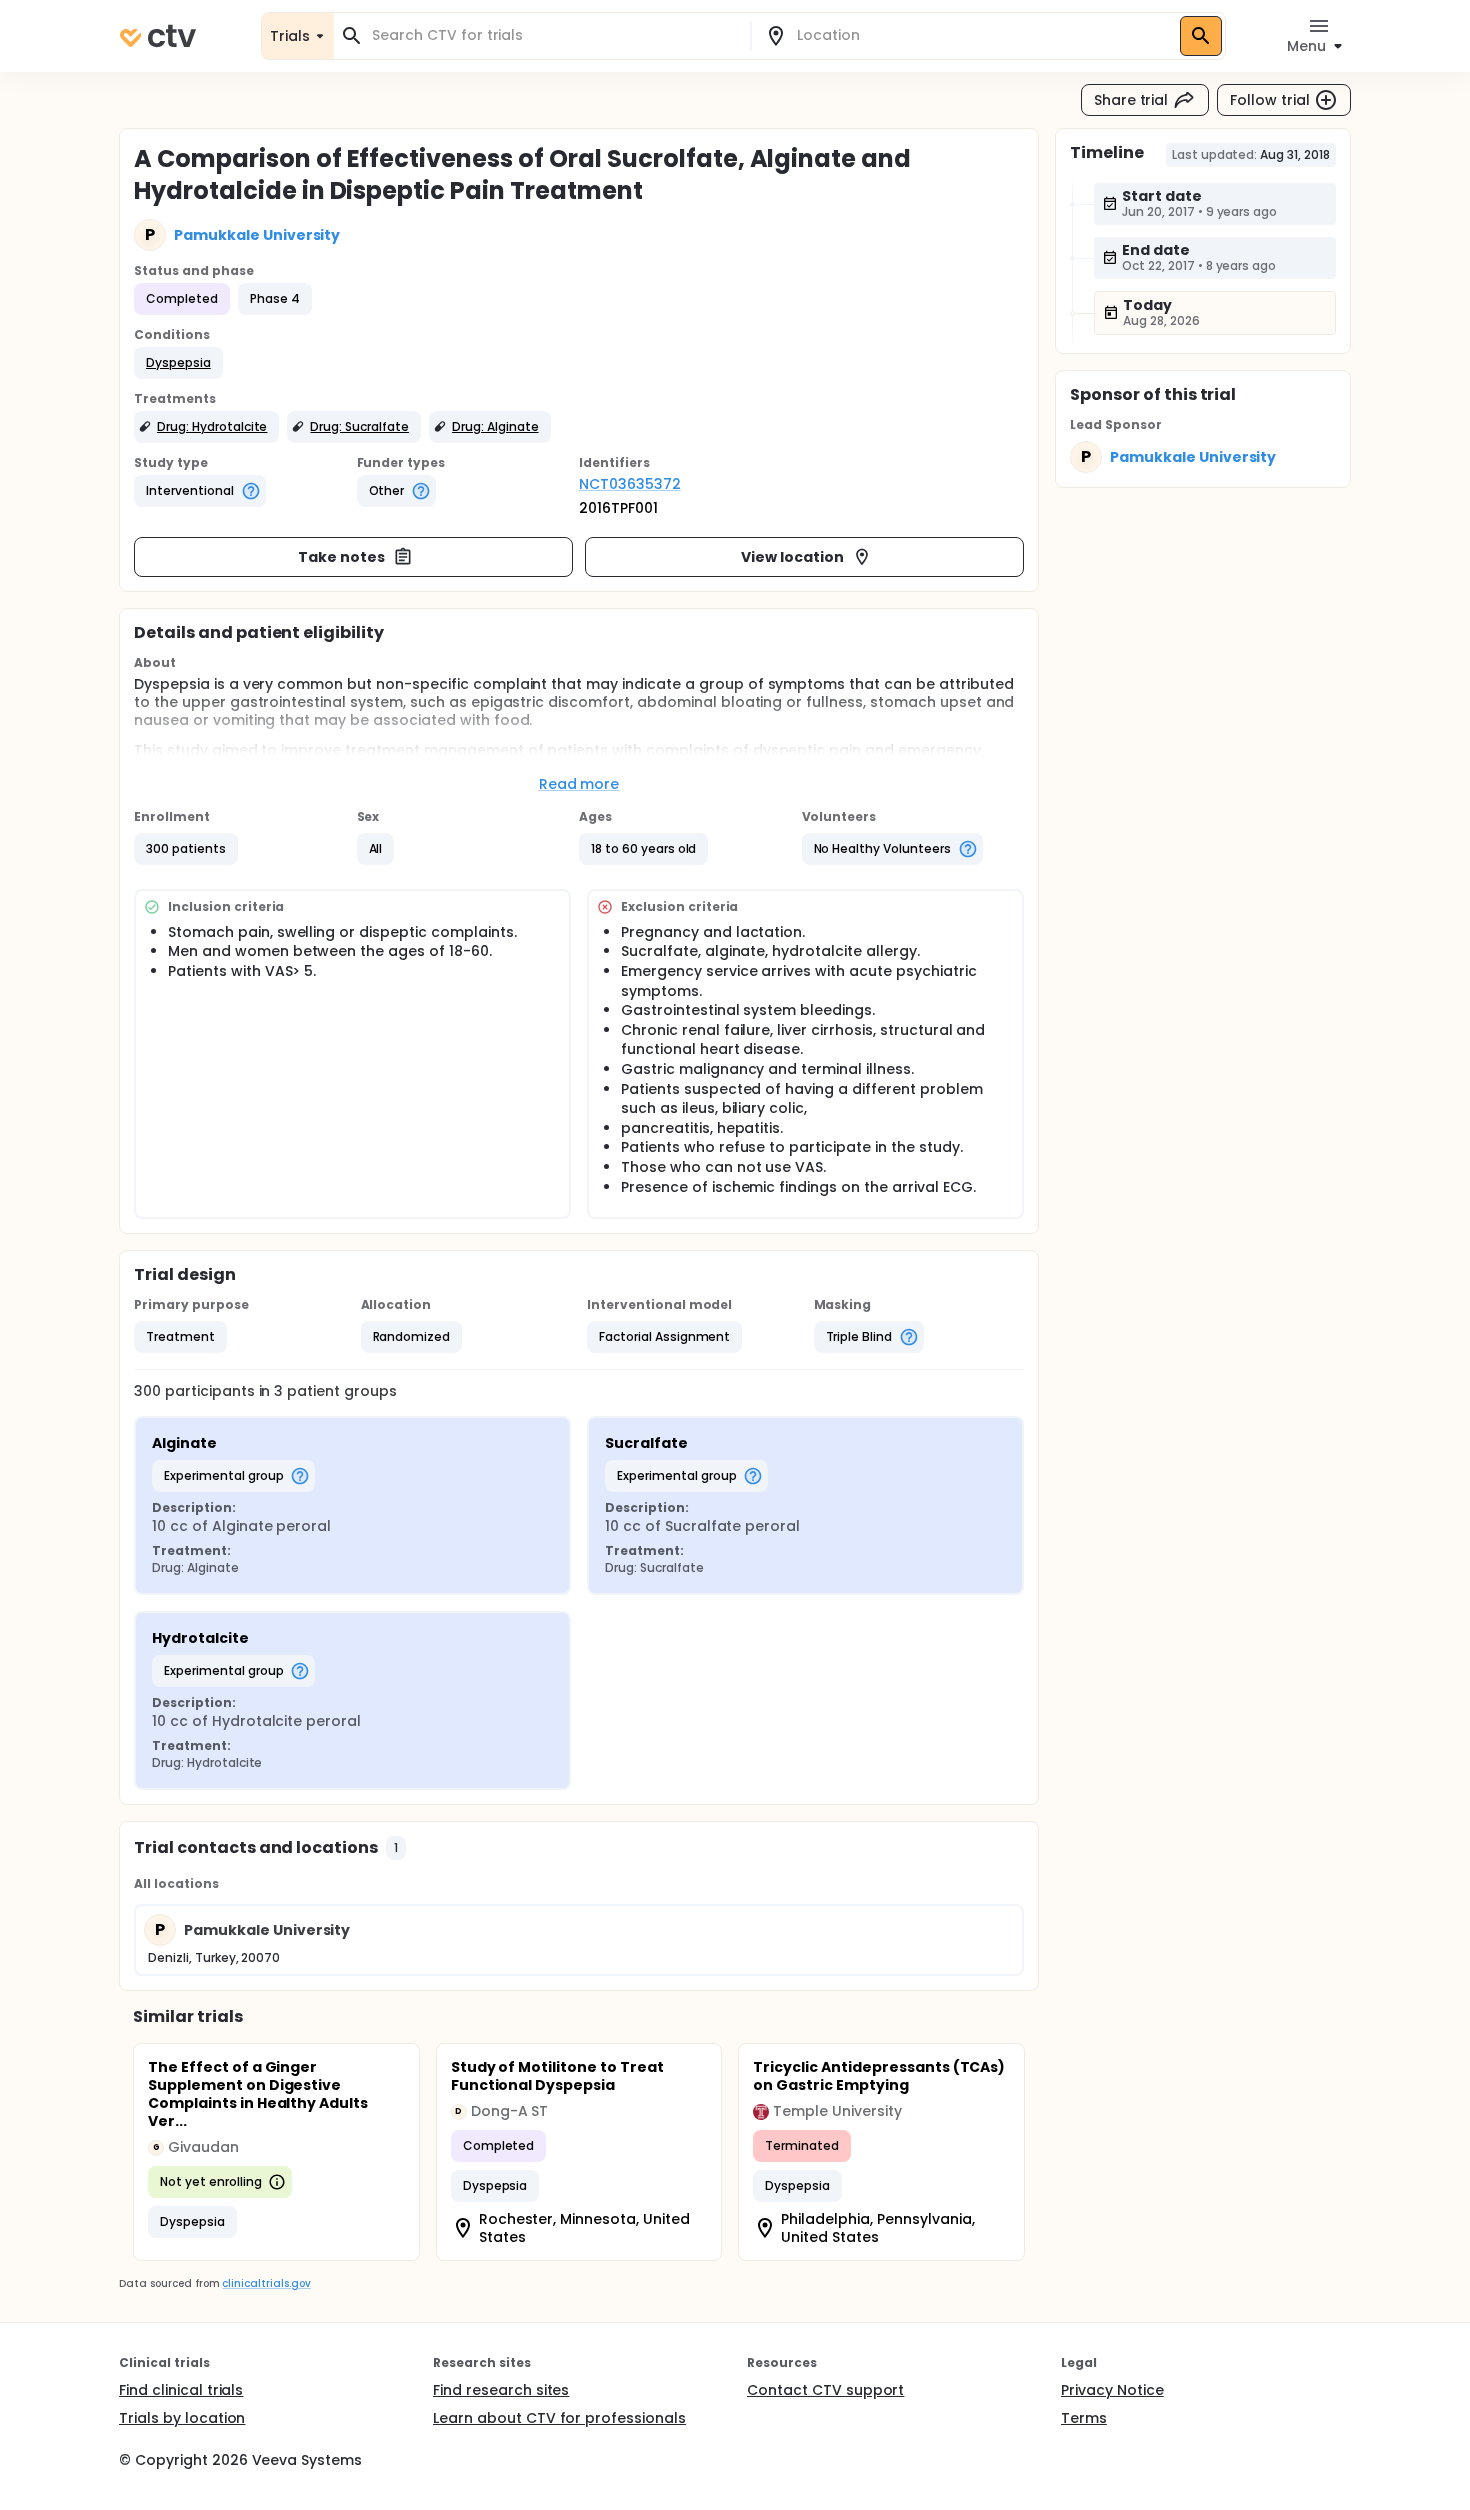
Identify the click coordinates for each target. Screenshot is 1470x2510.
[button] (178, 363)
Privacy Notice (1112, 2390)
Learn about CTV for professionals (559, 2418)
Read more (579, 784)
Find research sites (501, 2390)
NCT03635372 (630, 484)
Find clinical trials (181, 2390)
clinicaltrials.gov (266, 2283)
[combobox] (554, 35)
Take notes (341, 557)
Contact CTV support (825, 2390)
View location (792, 557)
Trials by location (182, 2418)
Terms (1084, 2418)
